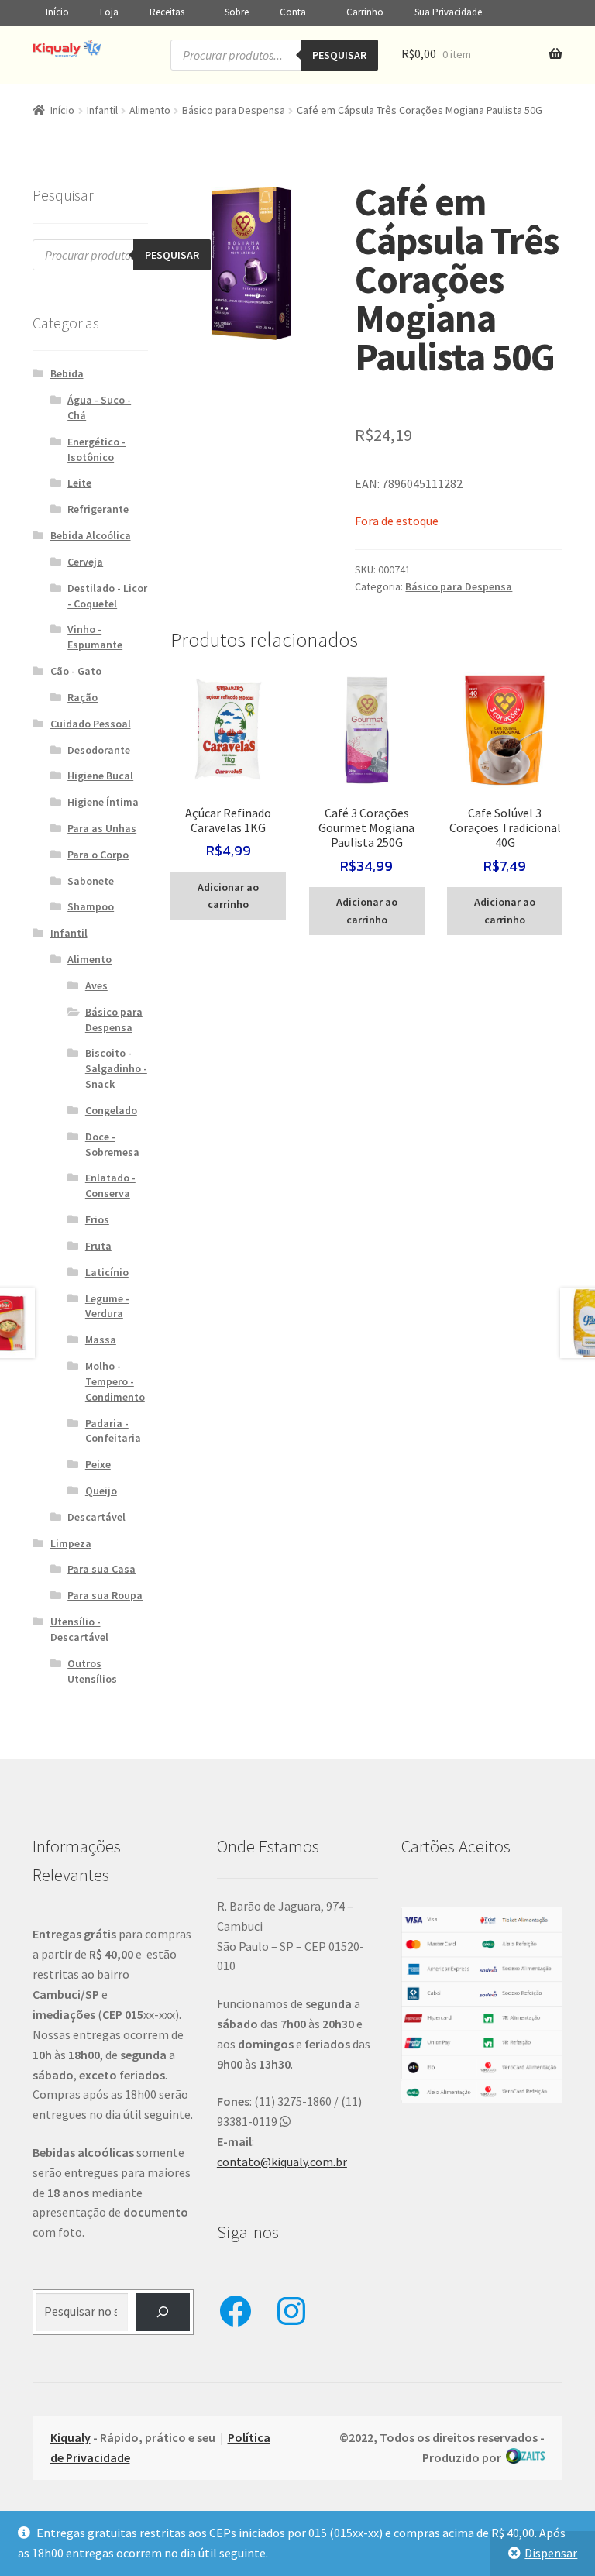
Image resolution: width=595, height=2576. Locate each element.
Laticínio (107, 1272)
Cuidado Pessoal (91, 724)
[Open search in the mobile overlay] (274, 55)
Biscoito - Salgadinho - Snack (116, 1068)
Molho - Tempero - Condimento (115, 1381)
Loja (109, 12)
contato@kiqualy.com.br (282, 2162)
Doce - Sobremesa (112, 1144)
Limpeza (71, 1543)
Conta (293, 12)
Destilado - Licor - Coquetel (107, 596)
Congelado (111, 1110)
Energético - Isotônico (96, 449)
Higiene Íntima (103, 802)
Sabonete (91, 881)
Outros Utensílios (92, 1671)
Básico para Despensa (234, 110)
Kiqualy (71, 2437)
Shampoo (91, 906)
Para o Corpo (98, 855)
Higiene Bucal (100, 776)
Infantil (102, 110)
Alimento (150, 110)
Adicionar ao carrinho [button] (228, 896)
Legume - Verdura (107, 1306)
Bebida (67, 373)
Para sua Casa (101, 1569)
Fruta (98, 1246)
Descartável (96, 1517)
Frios (97, 1219)
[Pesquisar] (163, 2312)
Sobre (237, 12)
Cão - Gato (76, 671)
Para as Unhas (102, 828)
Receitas (167, 12)
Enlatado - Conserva (110, 1185)
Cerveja (85, 562)
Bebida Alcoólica (91, 535)
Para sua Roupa (105, 1595)
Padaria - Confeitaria (113, 1431)
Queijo (101, 1491)
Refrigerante (98, 509)
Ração (83, 697)
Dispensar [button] (551, 2553)
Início (57, 12)
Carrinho (365, 12)
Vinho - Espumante (95, 637)
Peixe (98, 1464)
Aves (96, 985)
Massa (101, 1340)
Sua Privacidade (448, 12)
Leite (79, 483)
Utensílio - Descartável (79, 1629)
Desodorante (99, 750)
